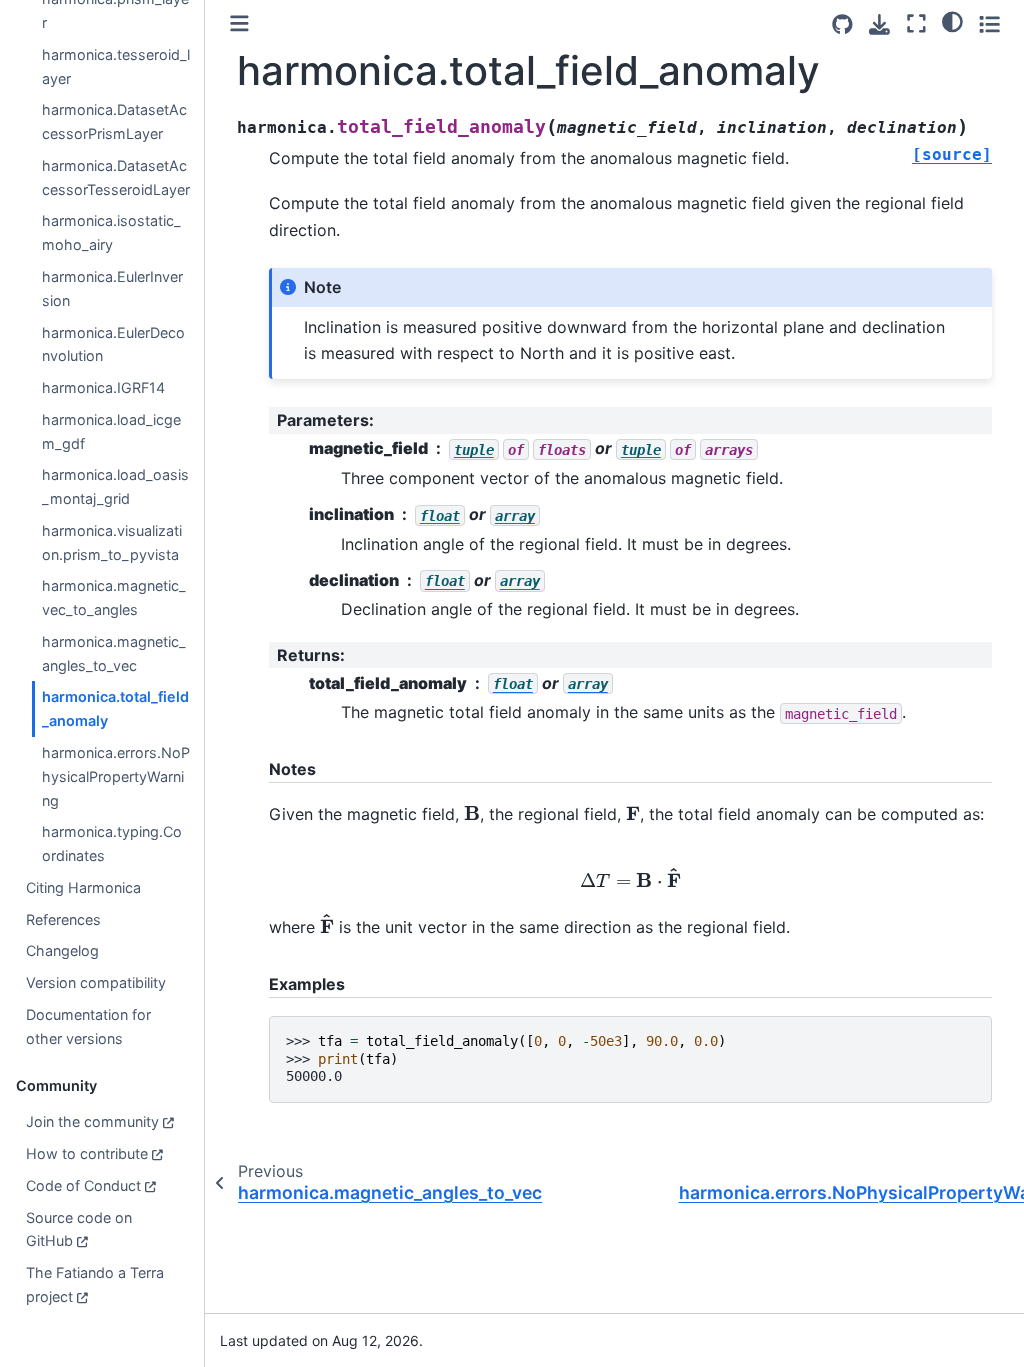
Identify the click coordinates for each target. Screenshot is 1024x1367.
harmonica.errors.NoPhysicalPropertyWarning (116, 776)
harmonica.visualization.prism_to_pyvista (112, 542)
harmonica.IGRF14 (103, 387)
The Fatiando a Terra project (95, 1284)
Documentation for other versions (88, 1026)
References (63, 919)
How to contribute (87, 1153)
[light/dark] (952, 21)
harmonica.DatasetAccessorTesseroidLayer (116, 177)
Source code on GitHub (79, 1229)
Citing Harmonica (83, 887)
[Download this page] (879, 24)
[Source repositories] (842, 24)
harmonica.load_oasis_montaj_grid (115, 486)
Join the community (92, 1121)
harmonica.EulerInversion (112, 288)
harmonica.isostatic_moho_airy (111, 232)
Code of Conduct (83, 1185)
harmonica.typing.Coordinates (112, 843)
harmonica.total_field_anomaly (115, 708)
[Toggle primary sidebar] (239, 23)
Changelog (62, 950)
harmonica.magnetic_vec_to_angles (114, 597)
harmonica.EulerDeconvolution (113, 344)
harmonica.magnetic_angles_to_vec (114, 653)
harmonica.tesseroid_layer (116, 66)
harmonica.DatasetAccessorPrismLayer (114, 121)
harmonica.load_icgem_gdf (111, 431)
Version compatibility (96, 982)
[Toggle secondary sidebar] (989, 23)
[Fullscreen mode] (916, 23)
